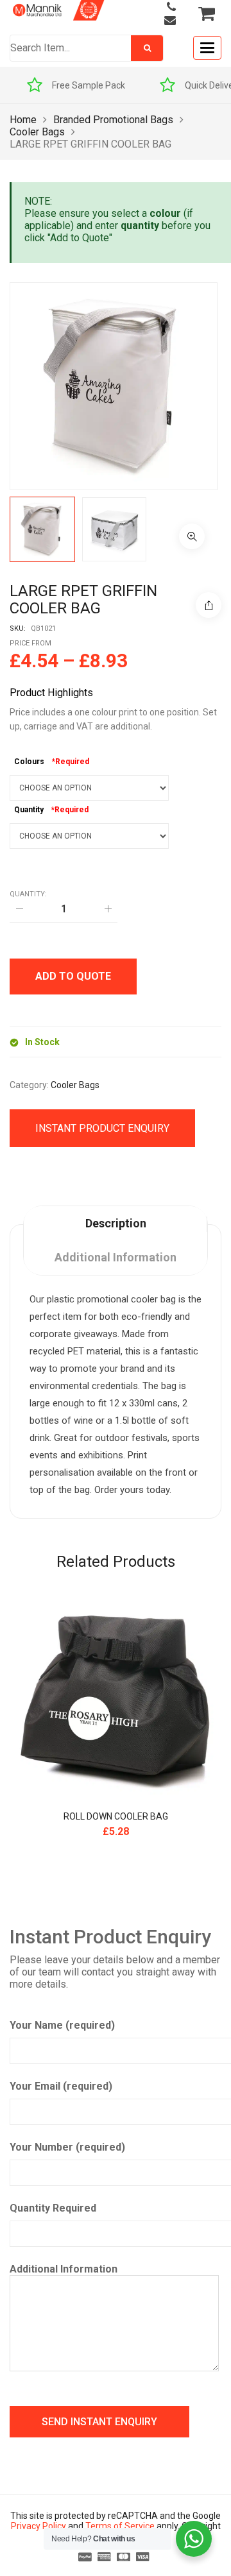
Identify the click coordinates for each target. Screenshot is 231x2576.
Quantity (29, 810)
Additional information (116, 1257)
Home (23, 120)
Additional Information (64, 2269)
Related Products (116, 1562)
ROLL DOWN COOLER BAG (116, 1816)
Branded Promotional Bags (113, 120)
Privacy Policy (38, 2526)
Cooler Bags (37, 132)
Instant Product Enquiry (102, 1128)
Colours (29, 762)
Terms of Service (120, 2526)
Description (116, 1223)
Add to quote (73, 976)
